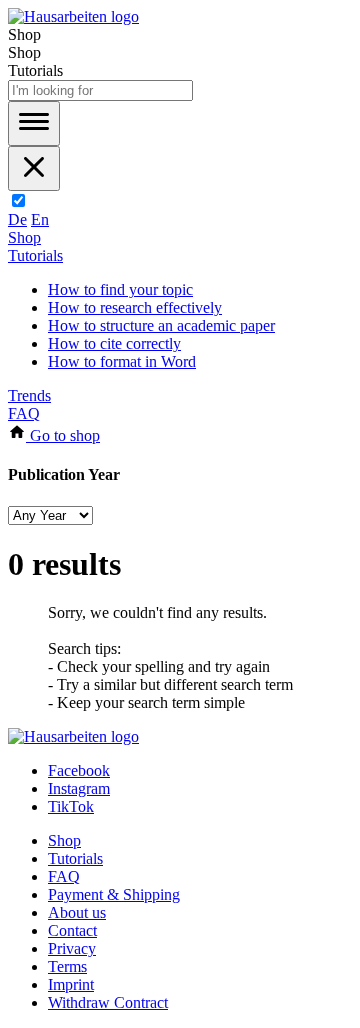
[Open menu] (34, 123)
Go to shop (63, 435)
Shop (24, 237)
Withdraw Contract (108, 1002)
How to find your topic (120, 289)
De (17, 219)
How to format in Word (122, 361)
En (40, 219)
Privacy (72, 948)
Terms (67, 966)
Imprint (71, 984)
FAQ (24, 413)
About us (77, 912)
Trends (29, 395)
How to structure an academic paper (161, 325)
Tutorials (35, 255)
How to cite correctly (114, 343)
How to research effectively (135, 307)
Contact (72, 930)
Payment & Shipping (114, 894)
